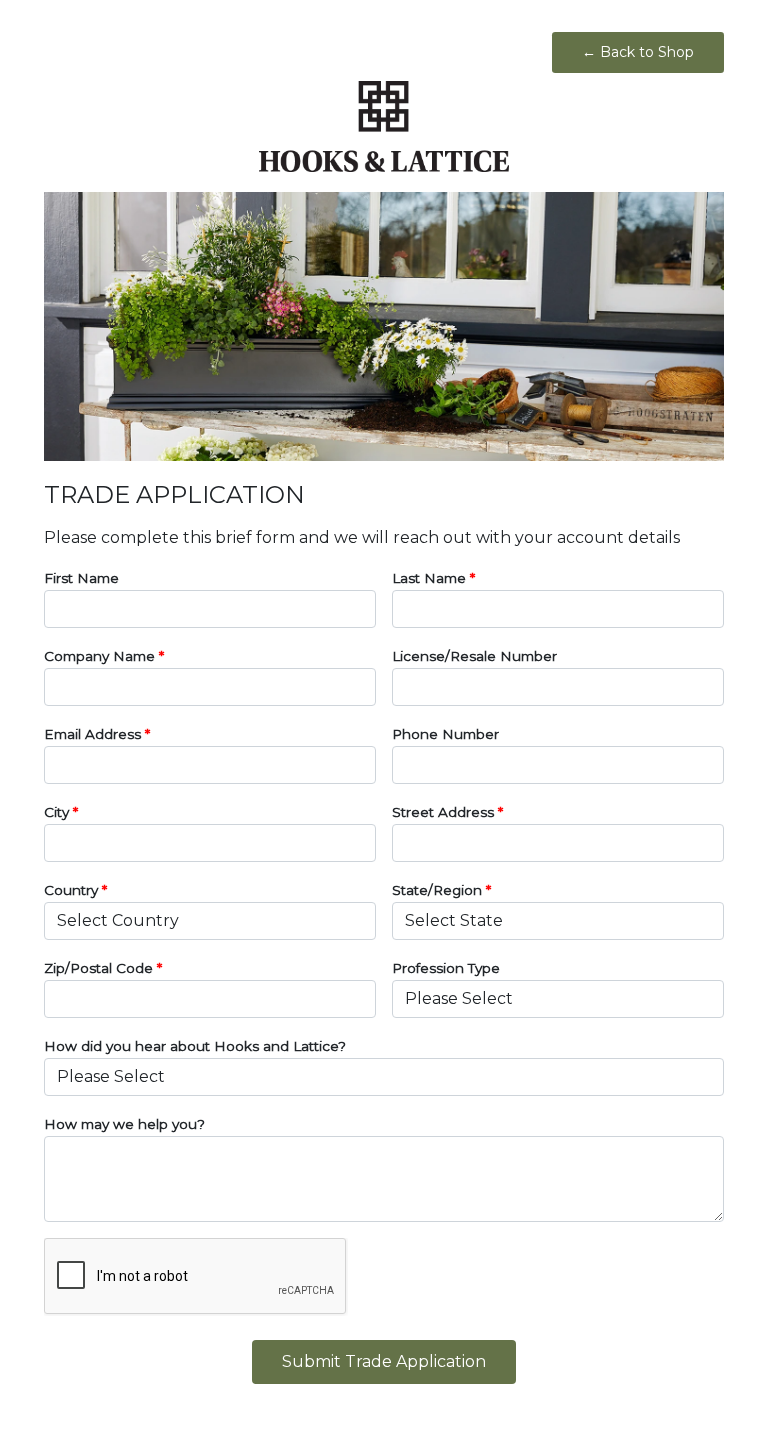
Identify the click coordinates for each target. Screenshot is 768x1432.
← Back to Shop (638, 52)
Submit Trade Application (384, 1361)
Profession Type (446, 968)
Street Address (447, 812)
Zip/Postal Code (103, 968)
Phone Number (445, 734)
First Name (81, 578)
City (61, 812)
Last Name (433, 578)
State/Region (441, 890)
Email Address (97, 734)
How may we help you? (124, 1124)
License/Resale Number (474, 656)
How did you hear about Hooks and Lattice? (195, 1046)
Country (75, 890)
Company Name (104, 656)
